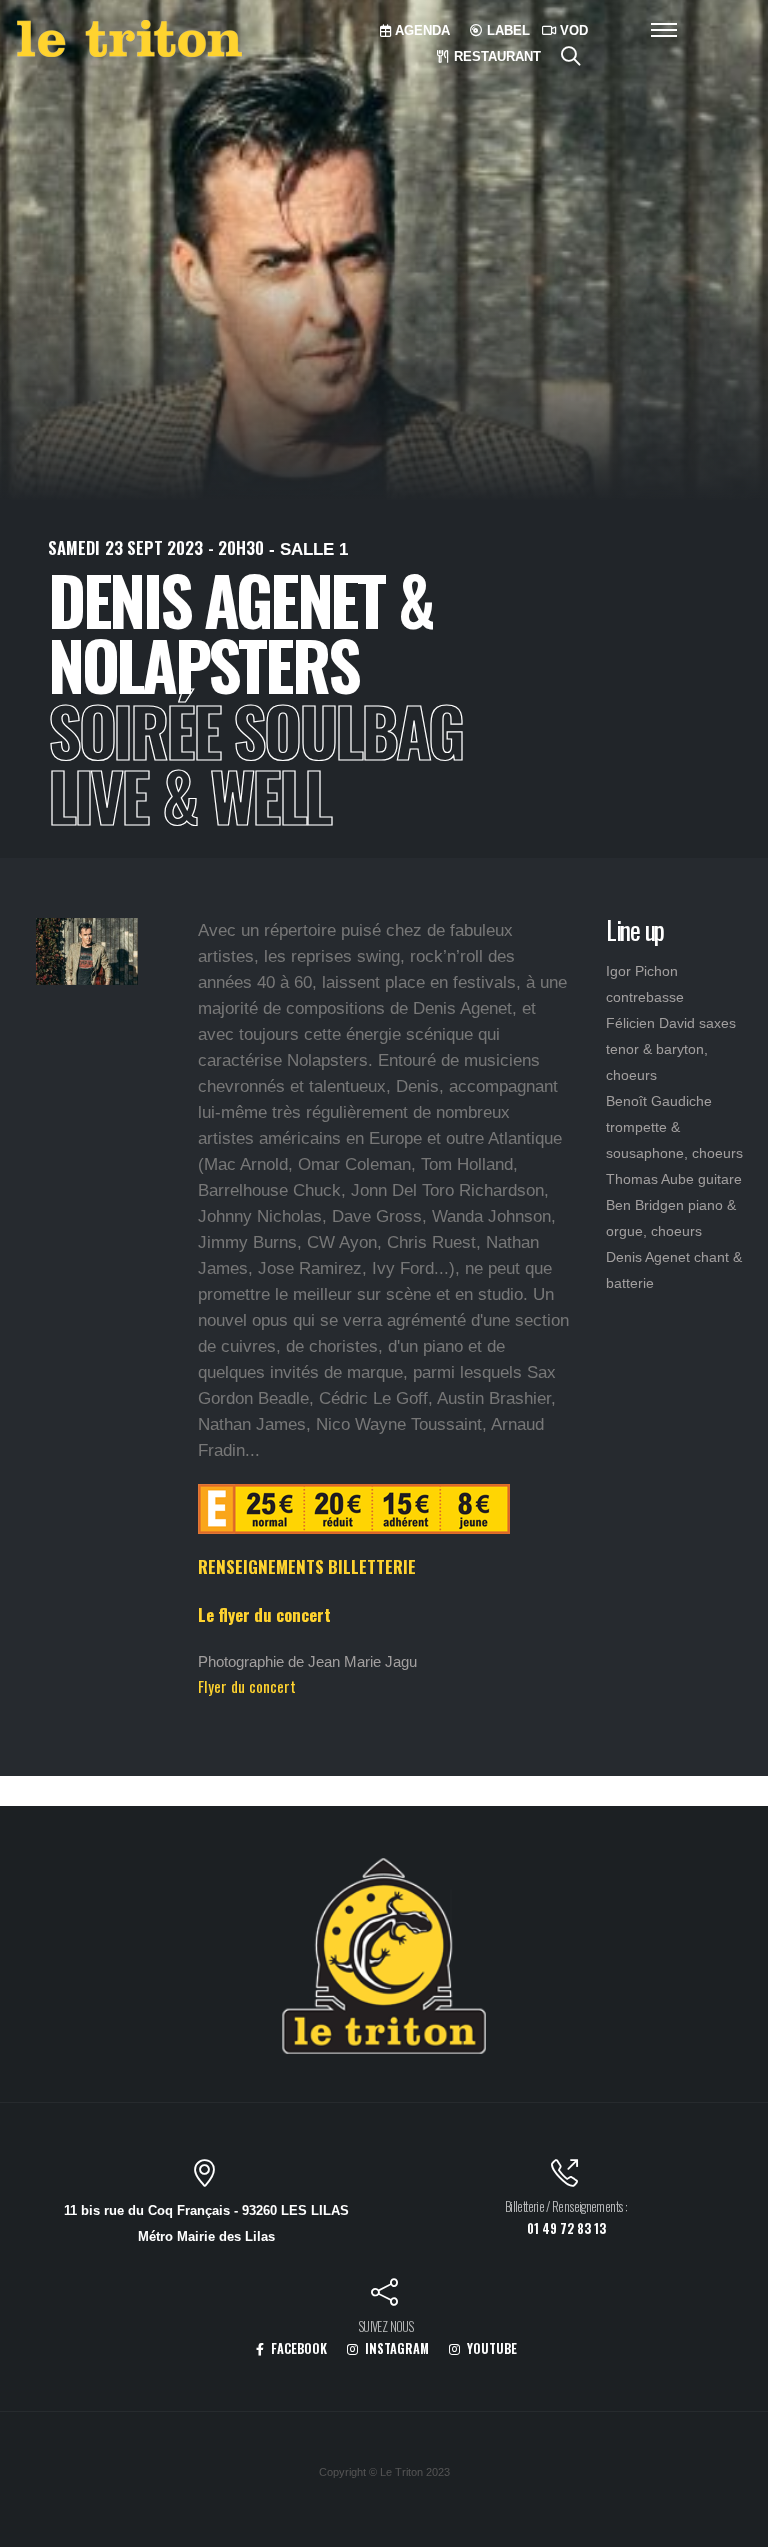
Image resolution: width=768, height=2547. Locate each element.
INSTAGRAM (395, 2348)
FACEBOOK (297, 2348)
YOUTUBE (490, 2348)
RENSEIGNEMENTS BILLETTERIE (307, 1566)
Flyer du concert (247, 1686)
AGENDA (420, 30)
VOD (572, 30)
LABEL (506, 30)
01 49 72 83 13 (566, 2228)
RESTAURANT (495, 56)
